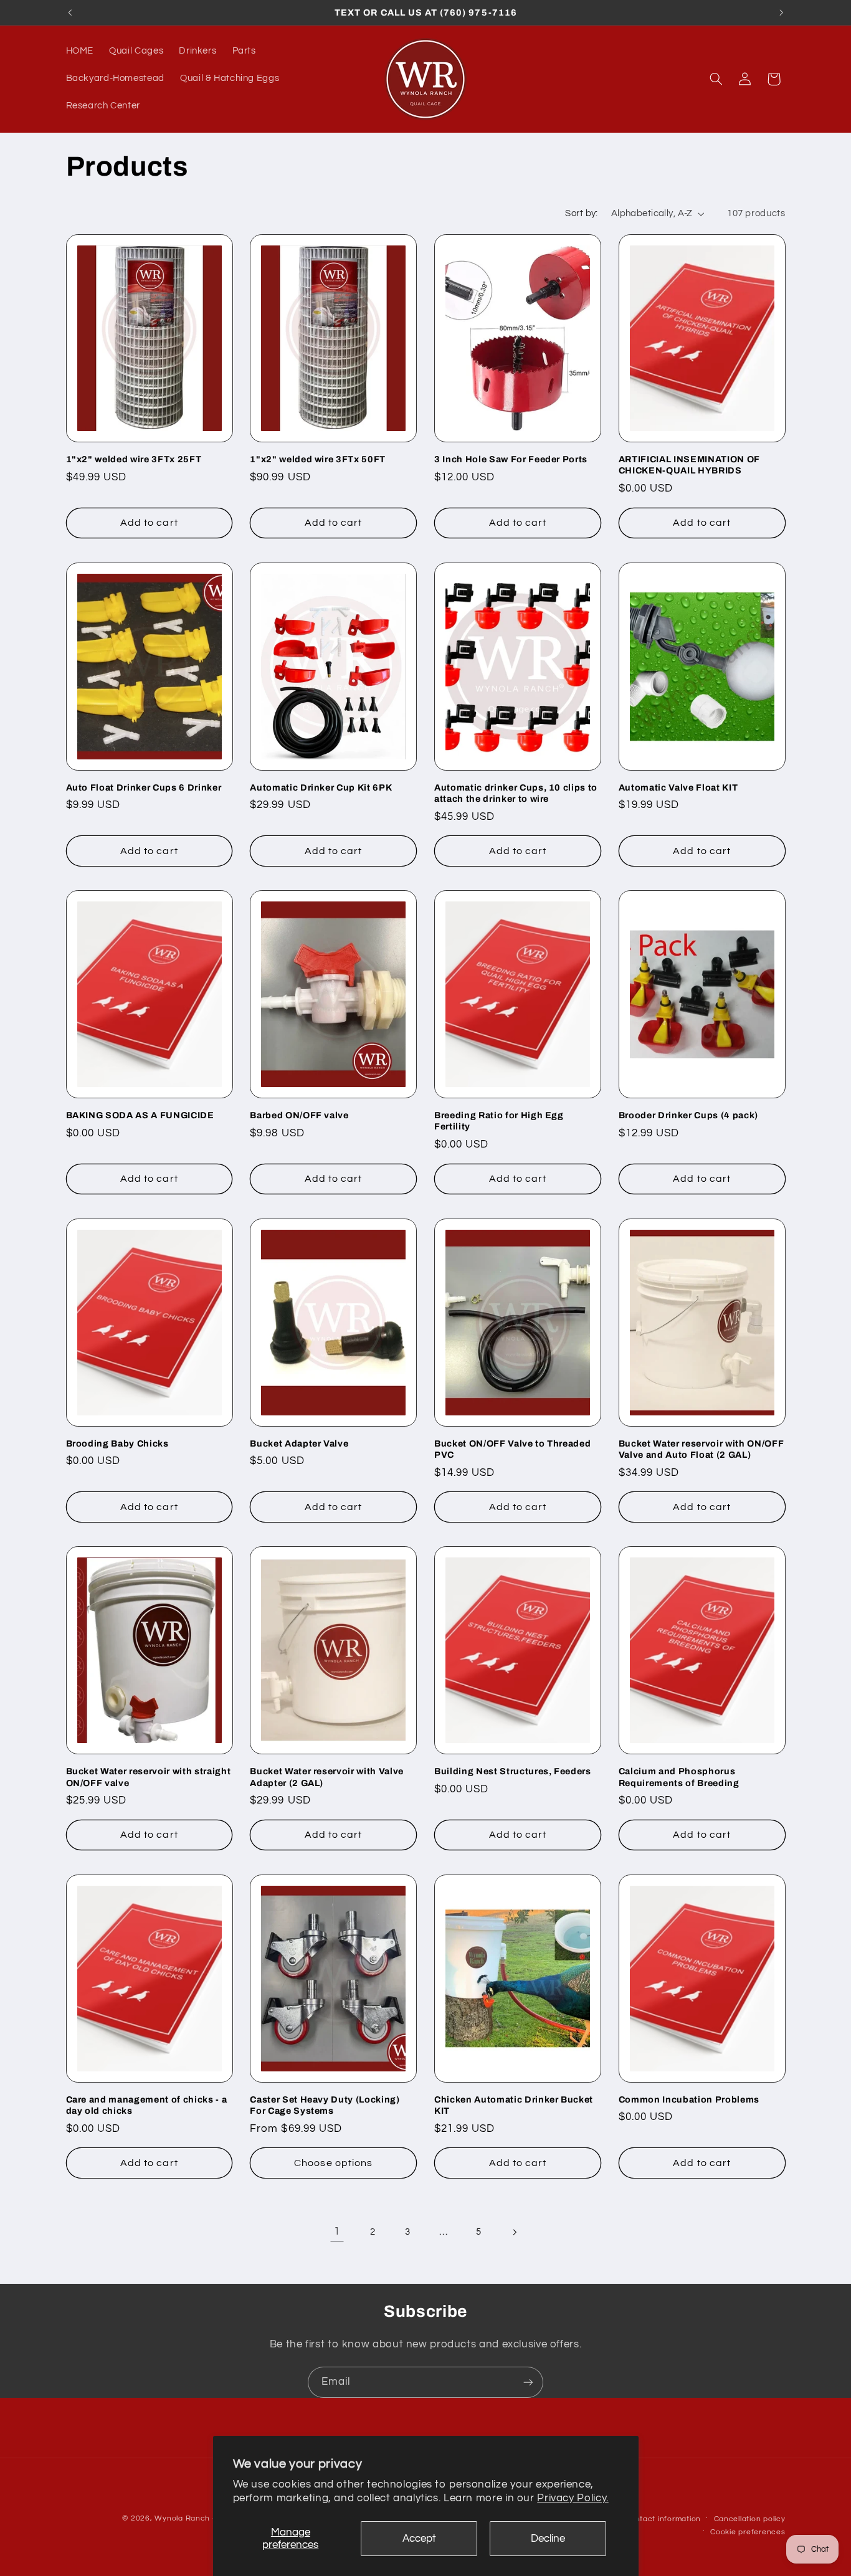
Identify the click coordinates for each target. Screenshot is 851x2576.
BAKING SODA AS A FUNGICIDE (140, 1115)
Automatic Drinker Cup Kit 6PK (321, 787)
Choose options (333, 2163)
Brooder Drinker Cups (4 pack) (688, 1115)
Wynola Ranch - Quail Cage (207, 2518)
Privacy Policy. (573, 2498)
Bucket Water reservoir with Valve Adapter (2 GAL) (327, 1777)
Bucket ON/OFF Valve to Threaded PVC (512, 1449)
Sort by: (581, 213)
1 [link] (337, 2231)
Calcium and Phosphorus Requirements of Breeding (679, 1777)
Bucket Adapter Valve (299, 1443)
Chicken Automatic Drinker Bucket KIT (514, 2105)
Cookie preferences (748, 2532)
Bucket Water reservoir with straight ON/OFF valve (149, 1777)
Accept (419, 2539)
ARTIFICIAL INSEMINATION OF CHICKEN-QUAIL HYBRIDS (689, 465)
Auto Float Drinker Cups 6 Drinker (144, 787)
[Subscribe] (528, 2382)
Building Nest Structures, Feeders (513, 1771)
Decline (548, 2539)
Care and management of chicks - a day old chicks (147, 2105)
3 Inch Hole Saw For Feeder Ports (511, 459)
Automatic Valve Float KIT (678, 787)
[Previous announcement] (70, 12)
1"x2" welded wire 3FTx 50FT (318, 459)
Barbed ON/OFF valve (299, 1115)
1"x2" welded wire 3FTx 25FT (134, 459)
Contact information (663, 2519)
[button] (716, 79)
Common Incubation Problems (689, 2099)
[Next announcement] (781, 12)
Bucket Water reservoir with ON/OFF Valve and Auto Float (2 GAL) (701, 1449)
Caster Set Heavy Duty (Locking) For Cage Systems (325, 2105)
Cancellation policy (750, 2519)
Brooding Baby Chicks (117, 1443)
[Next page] (514, 2232)
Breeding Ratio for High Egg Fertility (499, 1121)
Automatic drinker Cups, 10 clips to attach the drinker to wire (516, 793)
